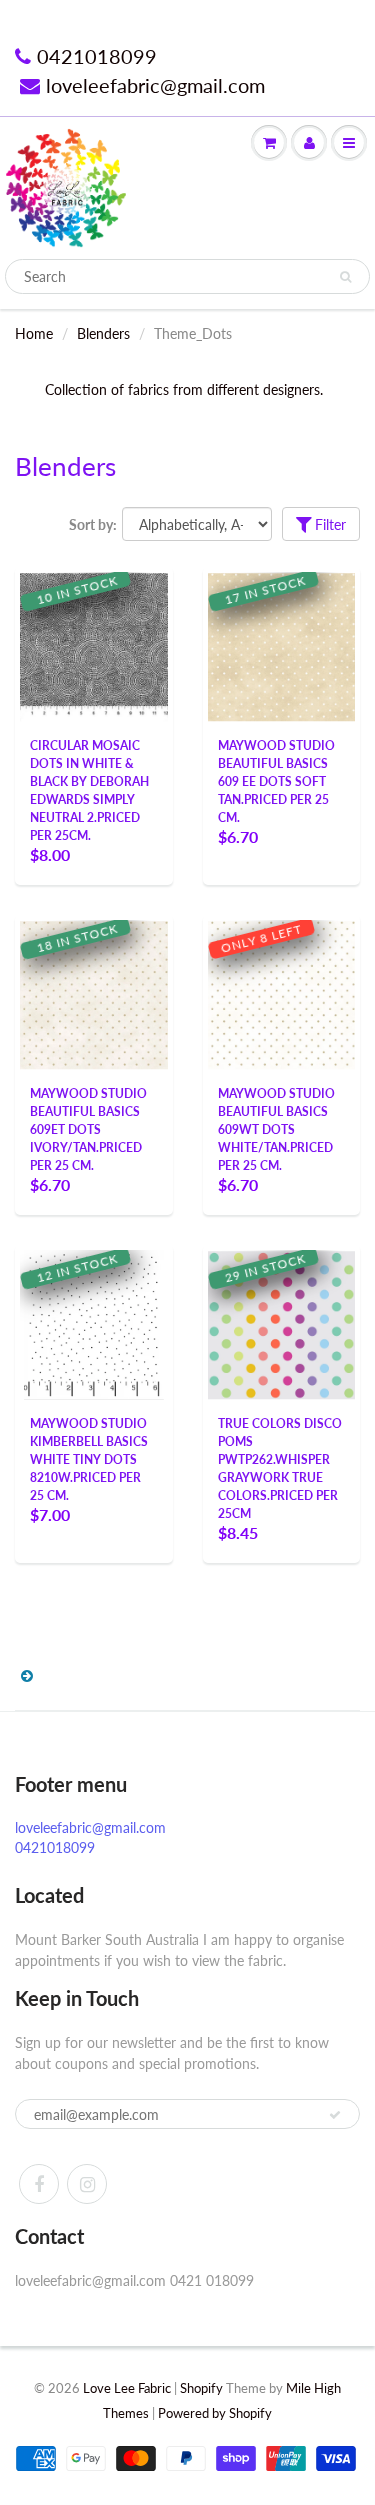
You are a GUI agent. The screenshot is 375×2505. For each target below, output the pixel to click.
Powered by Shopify (215, 2413)
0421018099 (97, 56)
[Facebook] (39, 2184)
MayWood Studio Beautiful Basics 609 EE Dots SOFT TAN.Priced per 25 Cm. (276, 781)
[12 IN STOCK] (94, 1323)
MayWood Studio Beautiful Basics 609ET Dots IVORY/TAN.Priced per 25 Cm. (88, 1129)
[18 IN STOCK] (94, 991)
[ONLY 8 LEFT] (282, 991)
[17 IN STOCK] (282, 643)
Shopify (201, 2388)
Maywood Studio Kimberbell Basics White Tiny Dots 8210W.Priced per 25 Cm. (89, 1459)
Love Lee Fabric (127, 2388)
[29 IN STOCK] (282, 1321)
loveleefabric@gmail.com (155, 85)
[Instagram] (87, 2184)
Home (34, 333)
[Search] (345, 277)
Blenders (103, 333)
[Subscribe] (335, 2115)
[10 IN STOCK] (94, 643)
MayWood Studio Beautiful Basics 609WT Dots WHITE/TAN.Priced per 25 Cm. (276, 1129)
